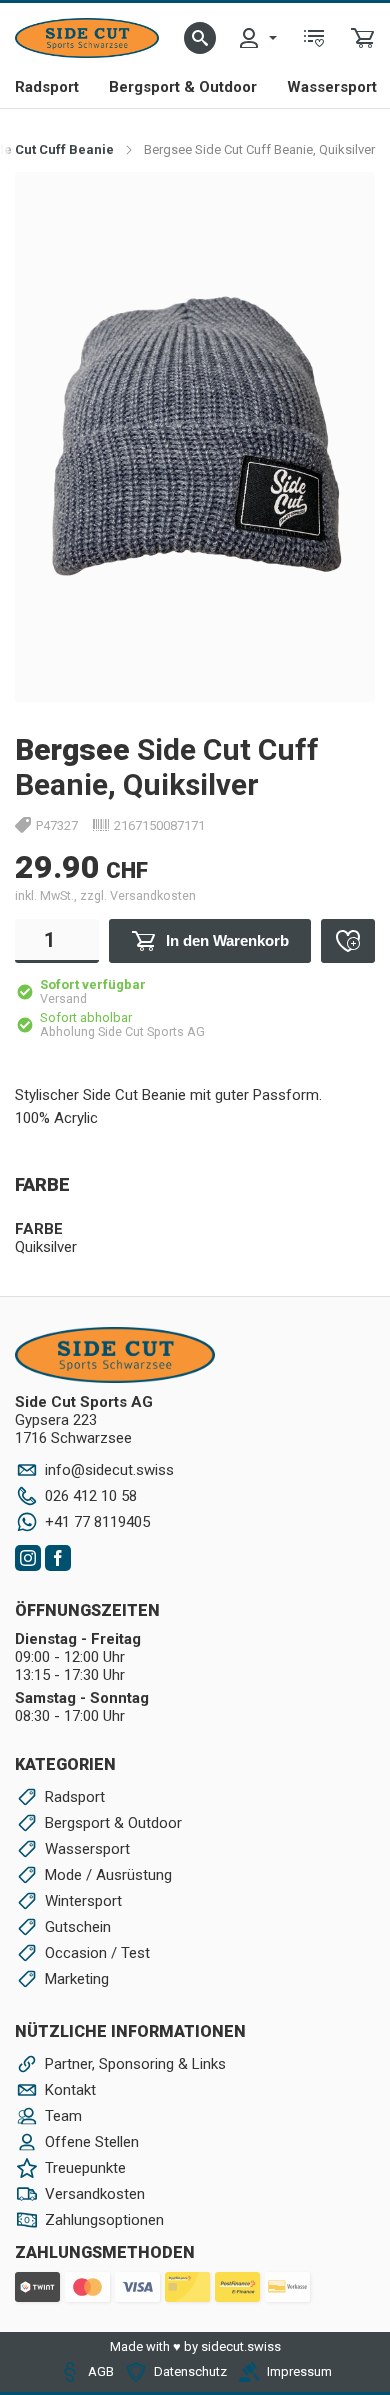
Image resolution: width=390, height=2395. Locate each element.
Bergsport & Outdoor (183, 87)
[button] (200, 38)
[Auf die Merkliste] (348, 941)
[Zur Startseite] (87, 38)
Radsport (47, 87)
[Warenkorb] (363, 38)
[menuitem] (257, 38)
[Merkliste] (314, 38)
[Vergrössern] (337, 208)
